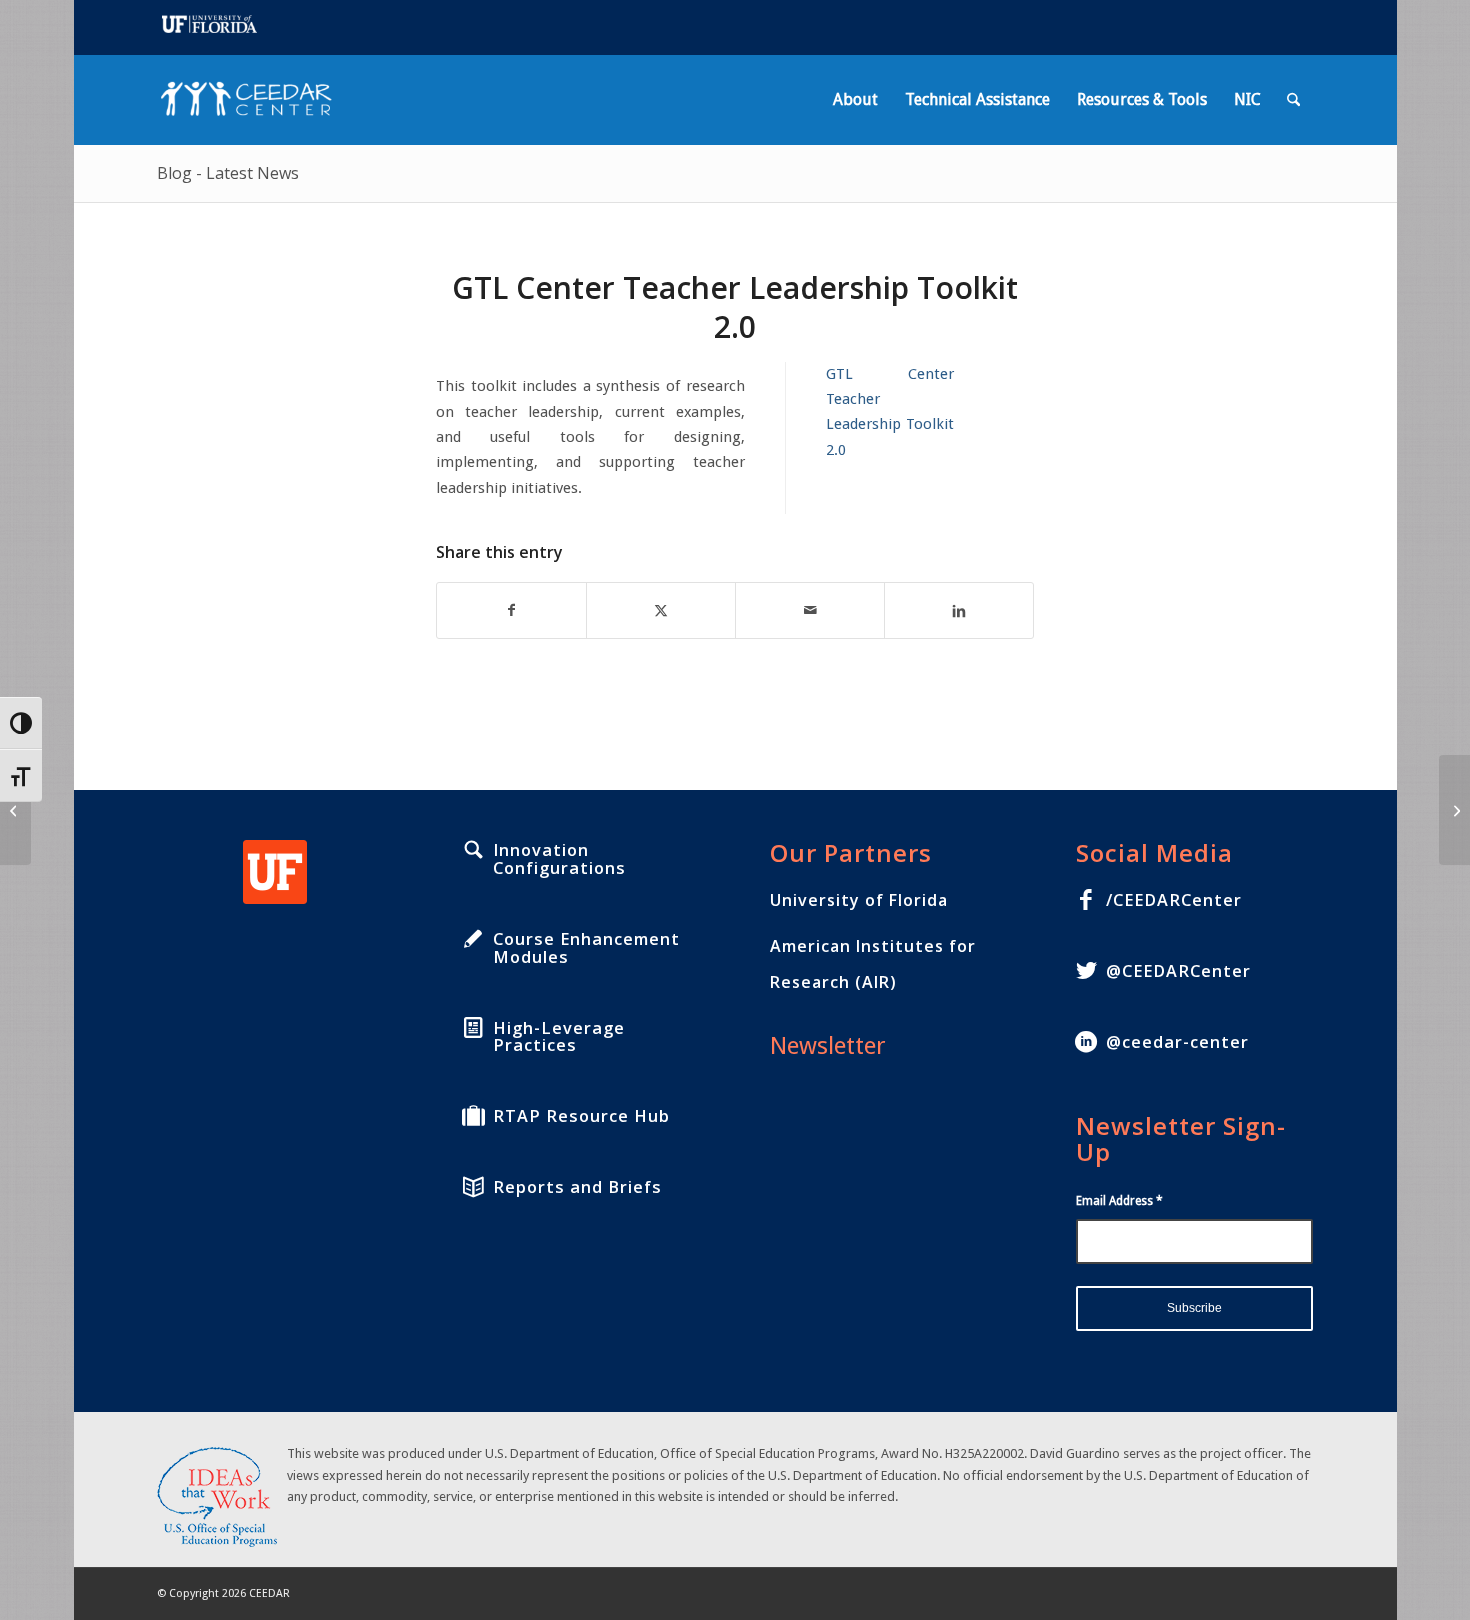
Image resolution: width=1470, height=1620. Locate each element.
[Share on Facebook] (511, 610)
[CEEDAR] (252, 100)
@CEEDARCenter (1178, 971)
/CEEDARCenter (1174, 900)
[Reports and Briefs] (473, 1187)
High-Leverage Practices (559, 1037)
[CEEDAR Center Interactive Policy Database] (15, 810)
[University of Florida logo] (275, 872)
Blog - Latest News (228, 173)
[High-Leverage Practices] (473, 1028)
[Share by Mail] (810, 610)
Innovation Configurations (559, 859)
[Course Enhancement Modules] (473, 939)
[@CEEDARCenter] (1086, 971)
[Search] (1293, 100)
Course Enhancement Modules (586, 948)
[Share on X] (661, 610)
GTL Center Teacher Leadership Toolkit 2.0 (890, 412)
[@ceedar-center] (1086, 1042)
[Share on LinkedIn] (959, 610)
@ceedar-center (1177, 1042)
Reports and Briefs (577, 1187)
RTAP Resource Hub (581, 1116)
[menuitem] (855, 100)
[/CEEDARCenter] (1086, 900)
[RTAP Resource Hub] (473, 1116)
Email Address (1119, 1201)
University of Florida (859, 900)
